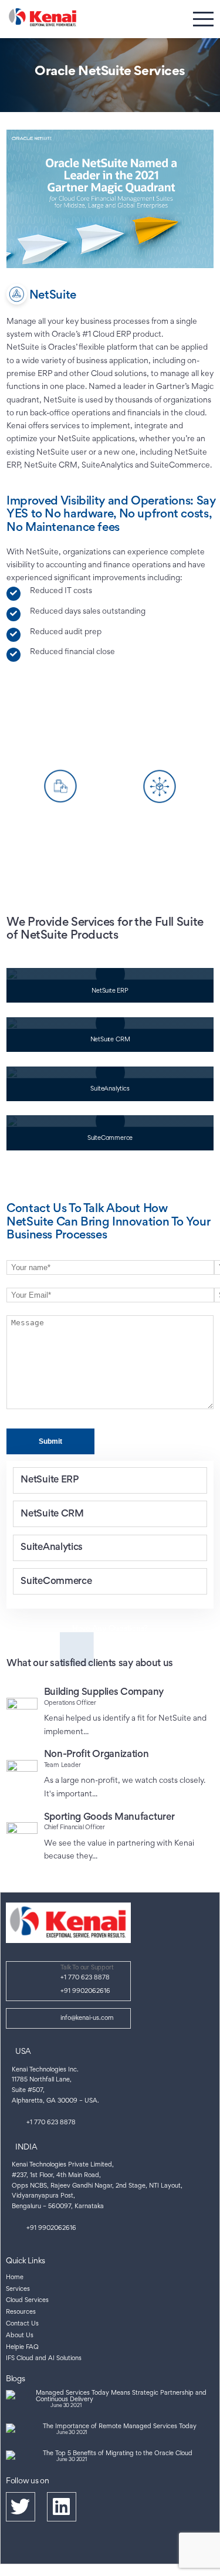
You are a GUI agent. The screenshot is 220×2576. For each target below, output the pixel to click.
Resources (21, 2312)
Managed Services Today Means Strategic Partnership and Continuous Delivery (121, 2397)
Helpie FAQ (22, 2347)
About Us (20, 2336)
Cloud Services (27, 2301)
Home (15, 2278)
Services (18, 2289)
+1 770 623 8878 (85, 1978)
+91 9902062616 (85, 1991)
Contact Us (22, 2324)
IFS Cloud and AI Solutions (44, 2359)
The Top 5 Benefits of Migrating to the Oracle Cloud (118, 2454)
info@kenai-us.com (87, 2018)
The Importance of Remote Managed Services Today (120, 2427)
